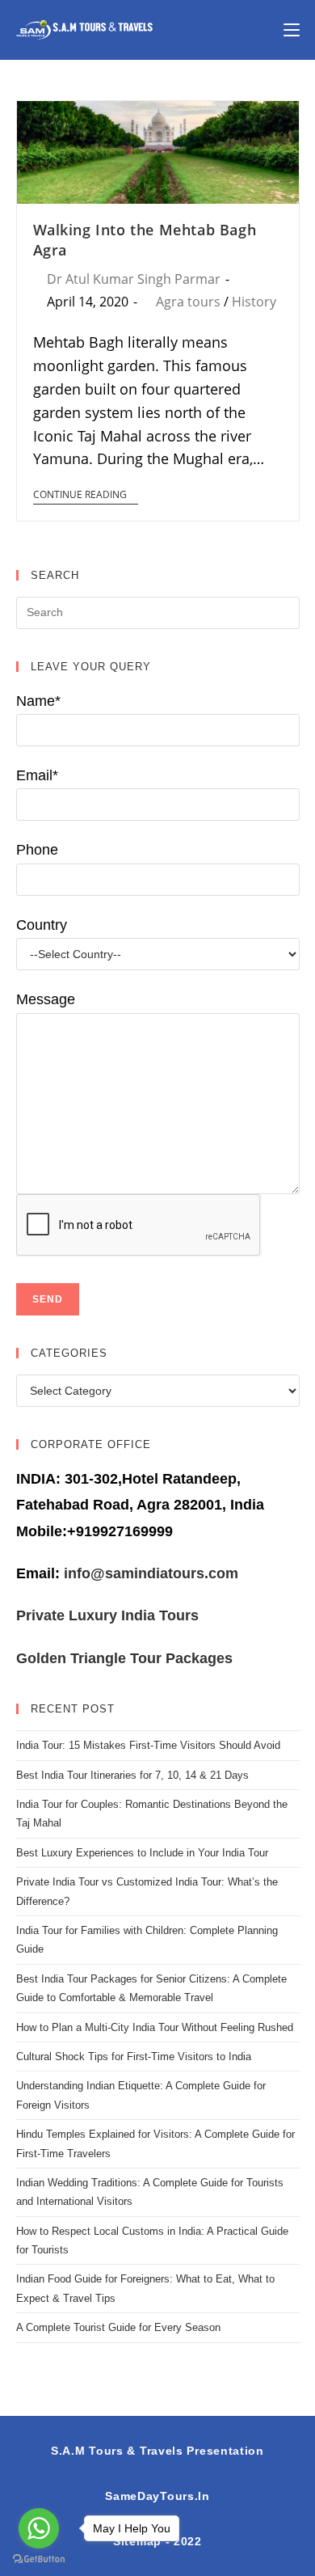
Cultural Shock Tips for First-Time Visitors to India (134, 2057)
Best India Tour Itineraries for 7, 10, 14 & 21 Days (132, 1775)
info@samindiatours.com (149, 1573)
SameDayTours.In (157, 2496)
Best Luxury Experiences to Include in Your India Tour (142, 1853)
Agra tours (188, 302)
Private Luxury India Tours (107, 1615)
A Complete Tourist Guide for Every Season (118, 2327)
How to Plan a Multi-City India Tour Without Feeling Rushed (155, 2027)
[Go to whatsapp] (39, 2528)
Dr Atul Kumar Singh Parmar (134, 279)
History (254, 302)
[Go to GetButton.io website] (39, 2559)
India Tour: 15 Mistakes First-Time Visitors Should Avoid (148, 1745)
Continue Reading (80, 495)
